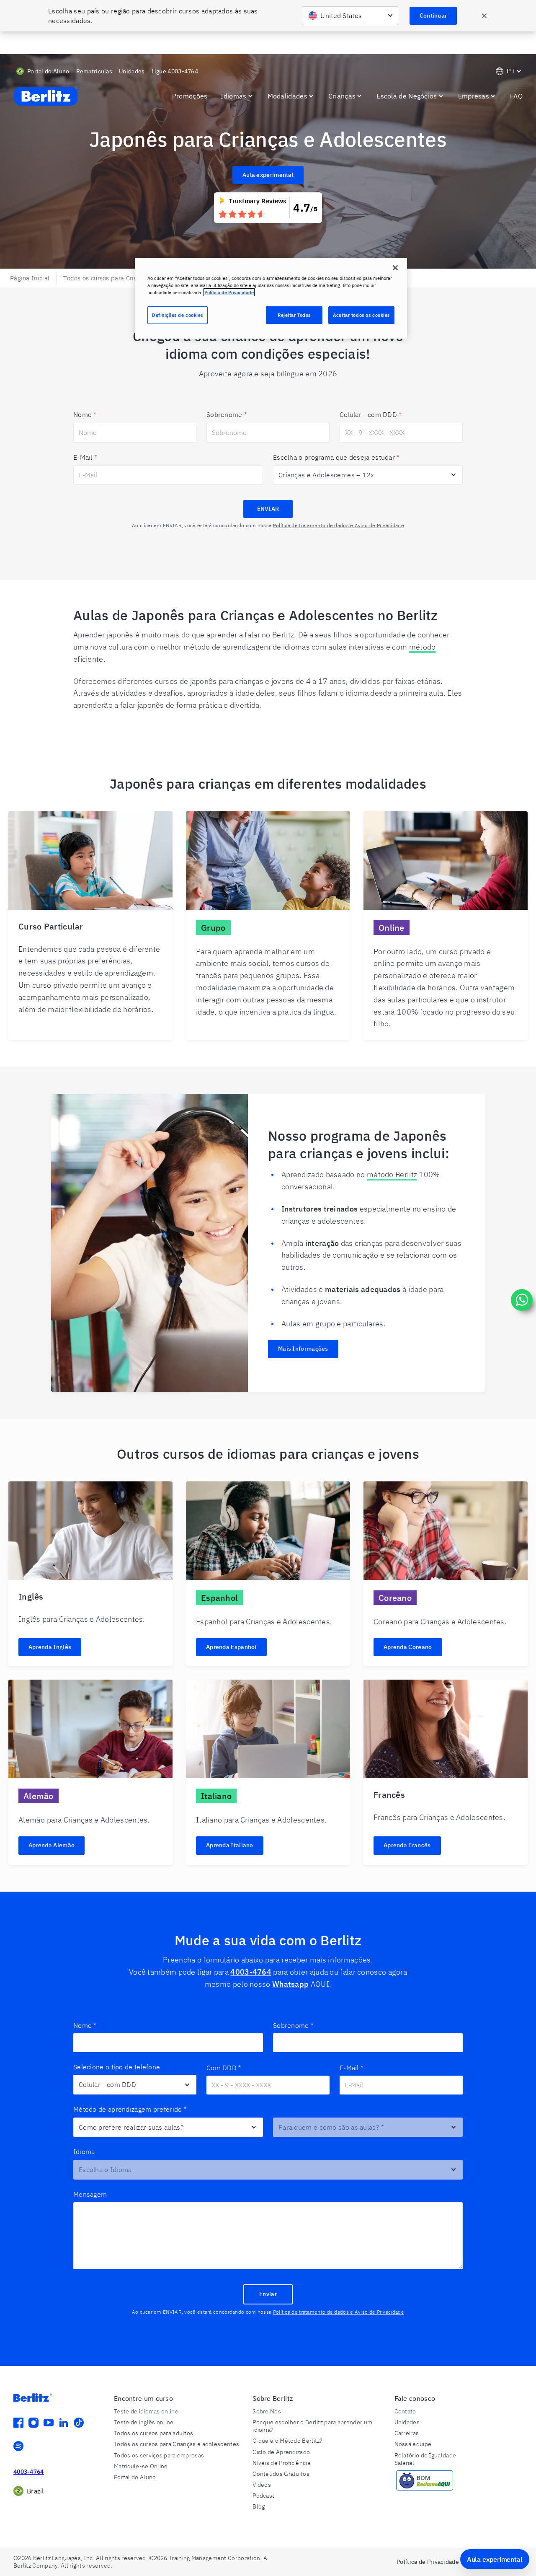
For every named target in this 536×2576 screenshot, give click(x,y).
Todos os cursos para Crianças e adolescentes (129, 278)
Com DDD (224, 2068)
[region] (271, 298)
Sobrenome (227, 414)
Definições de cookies (178, 315)
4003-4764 (251, 1972)
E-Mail (85, 457)
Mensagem (90, 2194)
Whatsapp (290, 1984)
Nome (85, 414)
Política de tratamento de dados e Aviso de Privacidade (339, 525)
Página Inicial (30, 278)
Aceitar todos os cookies (361, 315)
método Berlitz (392, 1174)
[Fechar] (395, 268)
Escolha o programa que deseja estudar (336, 457)
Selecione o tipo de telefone (117, 2067)
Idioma (84, 2151)
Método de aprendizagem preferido (130, 2109)
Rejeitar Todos (294, 315)
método (423, 647)
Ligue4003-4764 (175, 71)
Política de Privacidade (229, 292)
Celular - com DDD (371, 414)
